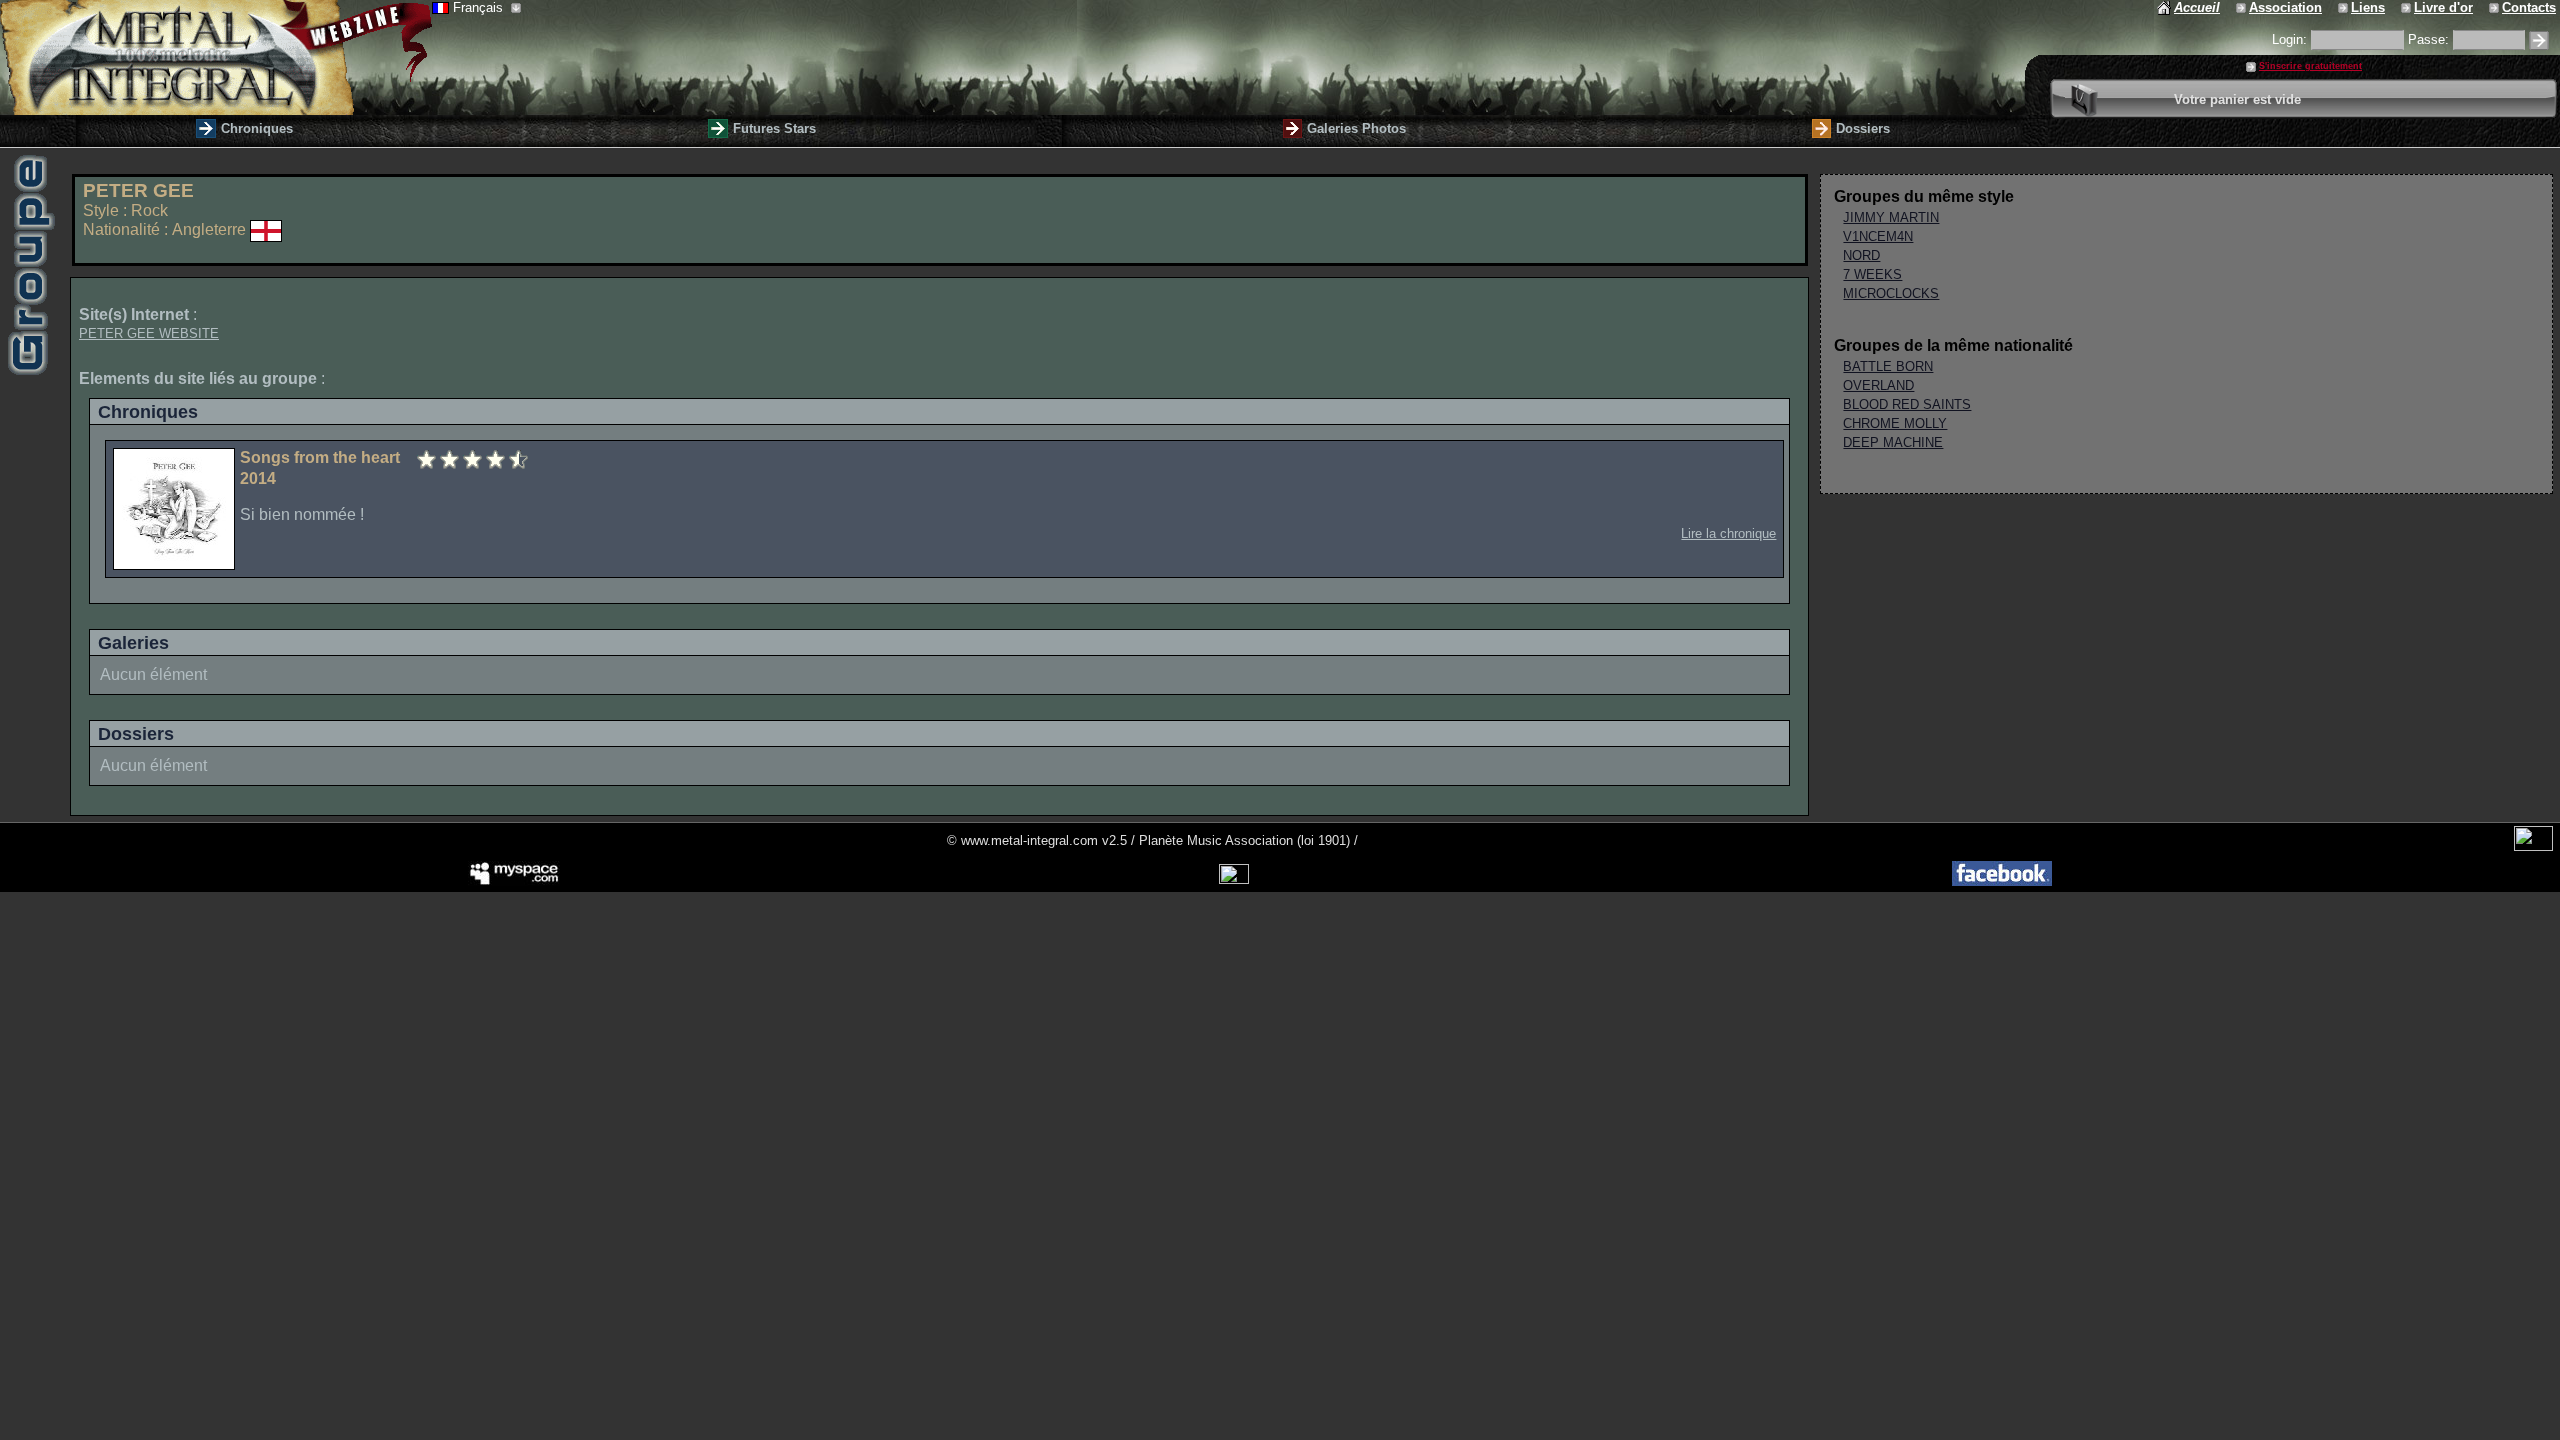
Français (480, 7)
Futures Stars (774, 128)
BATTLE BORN (1888, 366)
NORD (1861, 255)
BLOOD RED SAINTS (1907, 404)
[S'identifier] (2539, 40)
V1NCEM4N (1878, 236)
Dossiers (1863, 128)
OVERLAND (1878, 385)
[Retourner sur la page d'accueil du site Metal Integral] (216, 57)
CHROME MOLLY (1895, 423)
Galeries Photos (1356, 128)
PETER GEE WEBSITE (149, 333)
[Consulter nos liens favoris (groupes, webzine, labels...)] (2344, 7)
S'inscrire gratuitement (2310, 66)
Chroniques (257, 128)
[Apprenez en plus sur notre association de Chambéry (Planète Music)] (2242, 7)
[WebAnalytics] (2533, 846)
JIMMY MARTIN (1891, 217)
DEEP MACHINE (1893, 442)
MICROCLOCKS (1891, 293)
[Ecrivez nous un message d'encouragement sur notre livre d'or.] (2407, 7)
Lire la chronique (1728, 533)
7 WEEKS (1872, 274)
